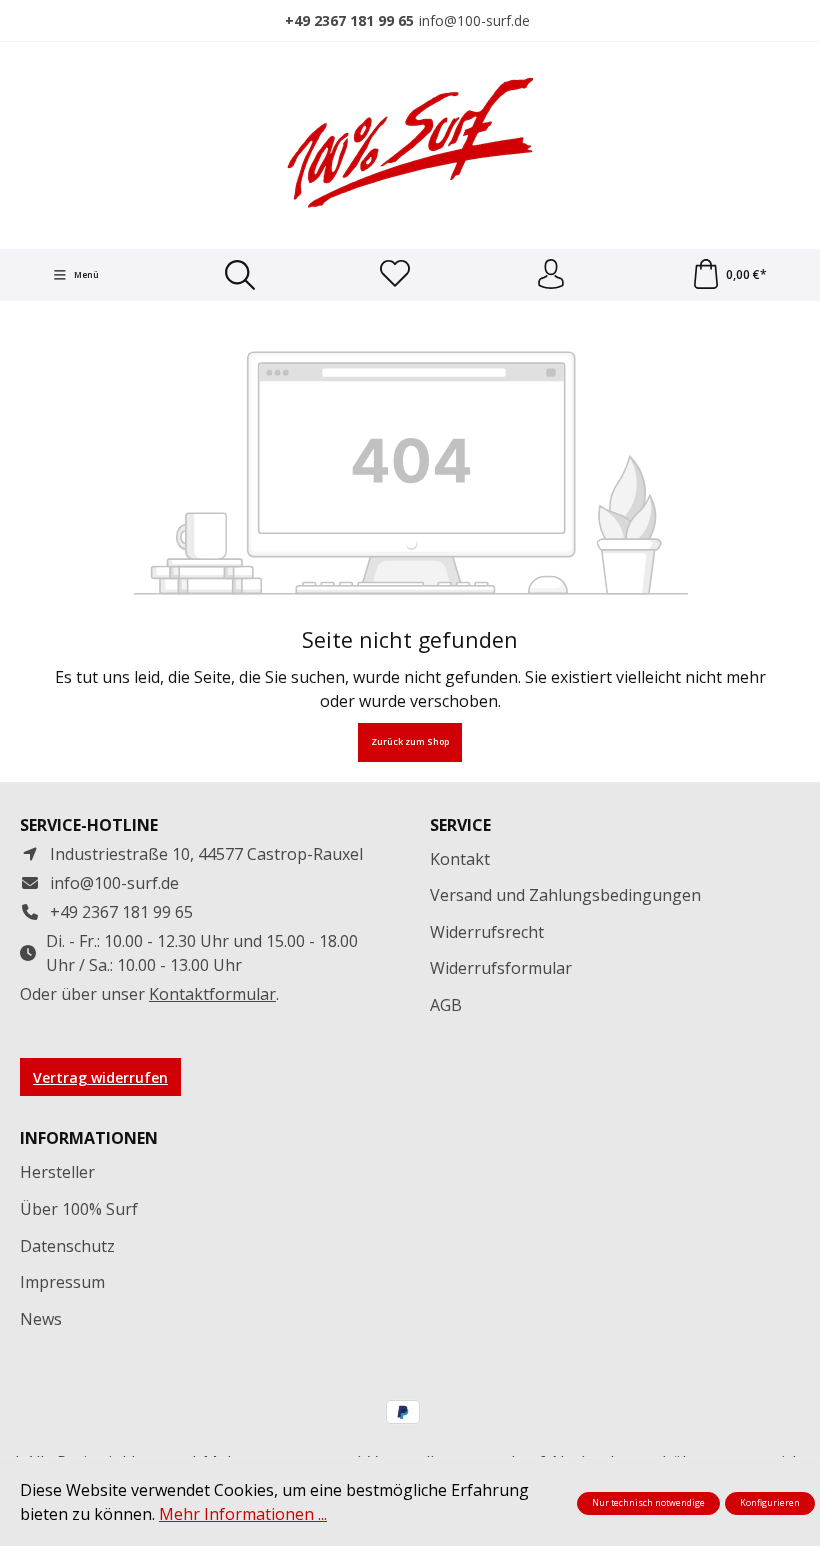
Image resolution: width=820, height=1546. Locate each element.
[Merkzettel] (395, 275)
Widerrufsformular (501, 968)
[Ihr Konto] (551, 275)
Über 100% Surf (79, 1209)
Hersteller (57, 1172)
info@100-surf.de (474, 20)
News (41, 1319)
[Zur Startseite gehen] (410, 143)
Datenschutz (67, 1246)
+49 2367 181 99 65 (349, 20)
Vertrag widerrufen (100, 1077)
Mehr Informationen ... (243, 1514)
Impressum (62, 1282)
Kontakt (460, 859)
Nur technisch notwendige (648, 1503)
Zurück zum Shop (410, 742)
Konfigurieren (770, 1503)
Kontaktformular (212, 994)
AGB (446, 1005)
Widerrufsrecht (487, 932)
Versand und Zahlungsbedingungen (565, 895)
